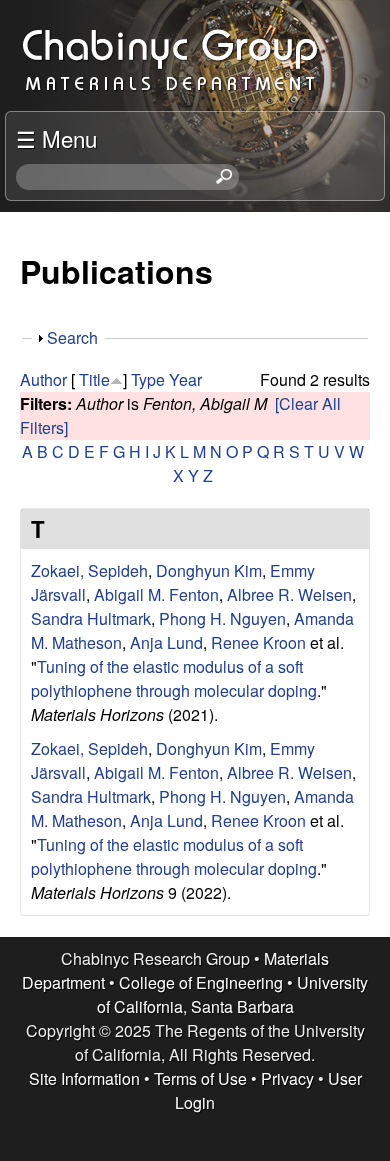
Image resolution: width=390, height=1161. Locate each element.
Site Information (84, 1078)
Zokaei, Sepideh (89, 570)
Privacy (287, 1078)
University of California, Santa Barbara (233, 994)
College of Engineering (201, 982)
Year (185, 379)
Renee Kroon (258, 642)
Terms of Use (200, 1078)
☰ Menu (56, 138)
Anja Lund (166, 642)
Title (94, 379)
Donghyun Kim (209, 570)
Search (72, 337)
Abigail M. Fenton (156, 594)
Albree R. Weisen (289, 594)
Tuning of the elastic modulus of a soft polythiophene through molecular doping (174, 678)
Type (148, 379)
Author (43, 379)
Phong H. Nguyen (222, 618)
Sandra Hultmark (91, 618)
